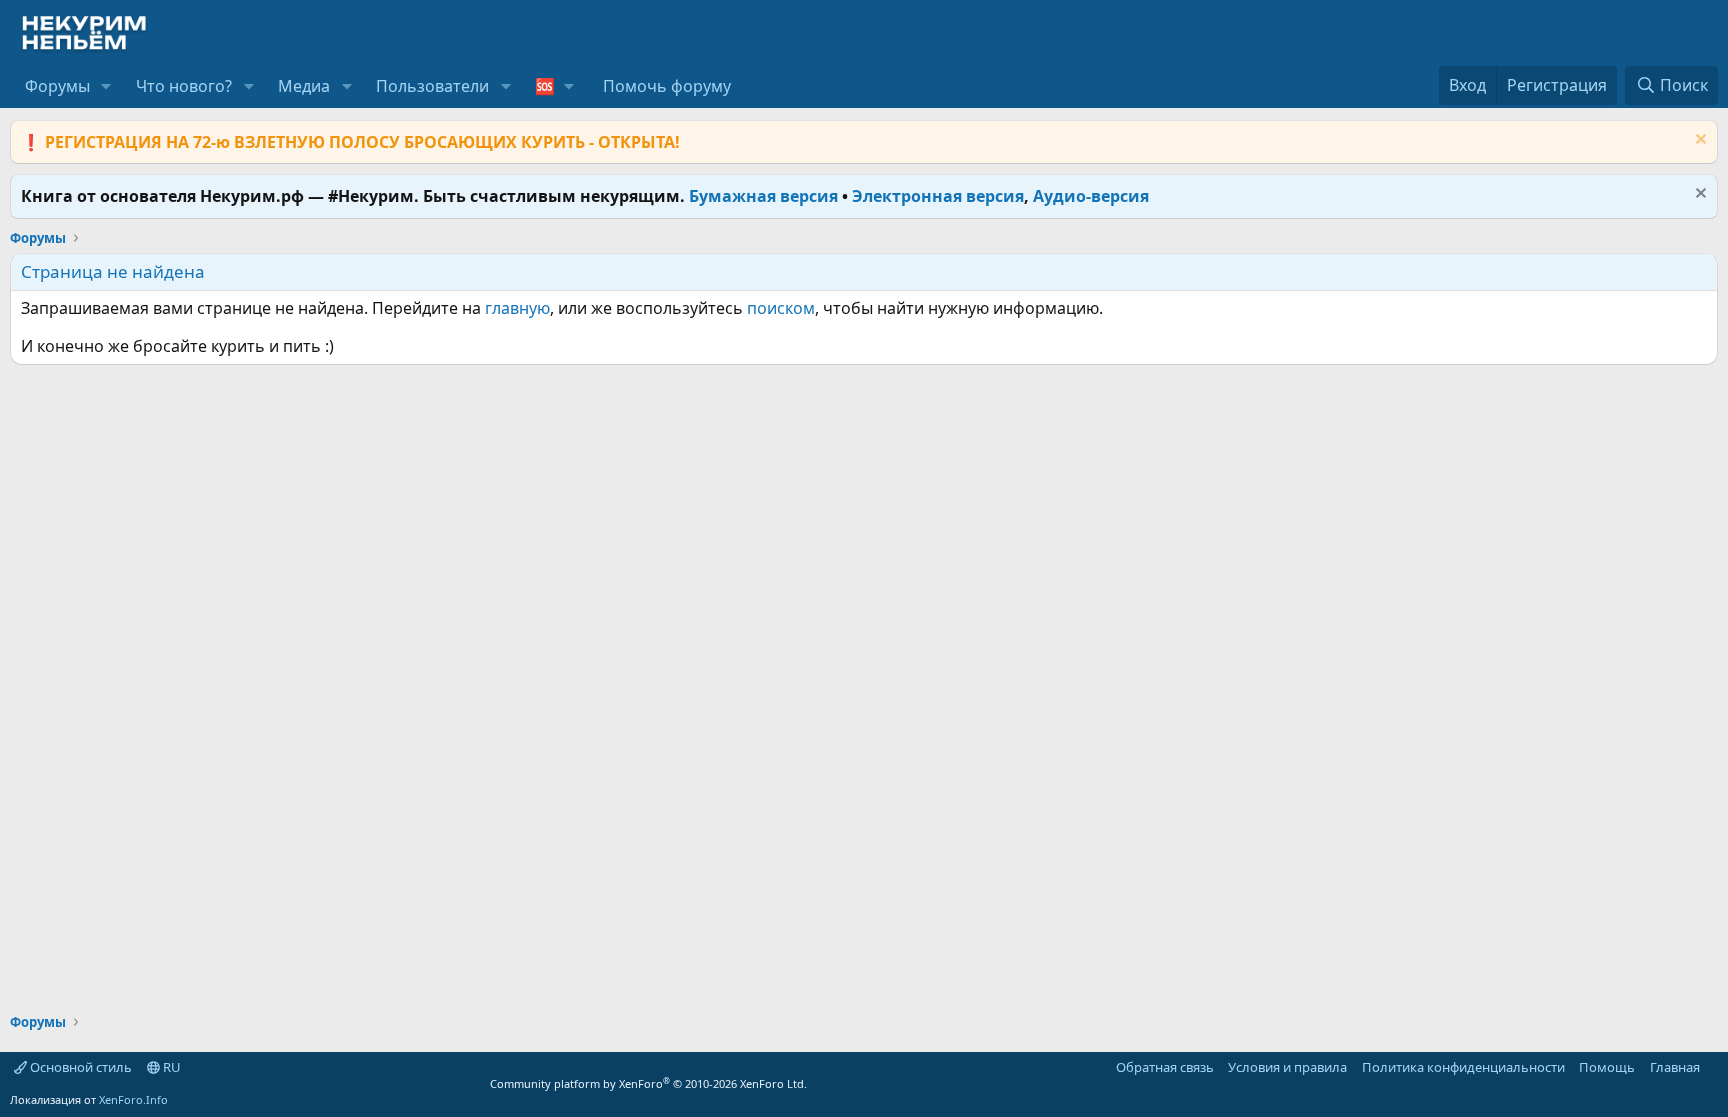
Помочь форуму (667, 86)
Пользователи (432, 86)
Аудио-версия (1091, 196)
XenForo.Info (133, 1099)
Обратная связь (1165, 1067)
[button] (106, 86)
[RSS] (1714, 1067)
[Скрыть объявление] (1698, 141)
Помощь (1607, 1067)
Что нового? (184, 86)
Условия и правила (1287, 1067)
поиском (781, 308)
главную (517, 308)
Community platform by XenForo (648, 1083)
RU (170, 1067)
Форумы (57, 86)
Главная (1675, 1067)
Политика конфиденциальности (1463, 1067)
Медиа (304, 86)
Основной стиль (79, 1067)
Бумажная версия (763, 196)
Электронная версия (938, 196)
